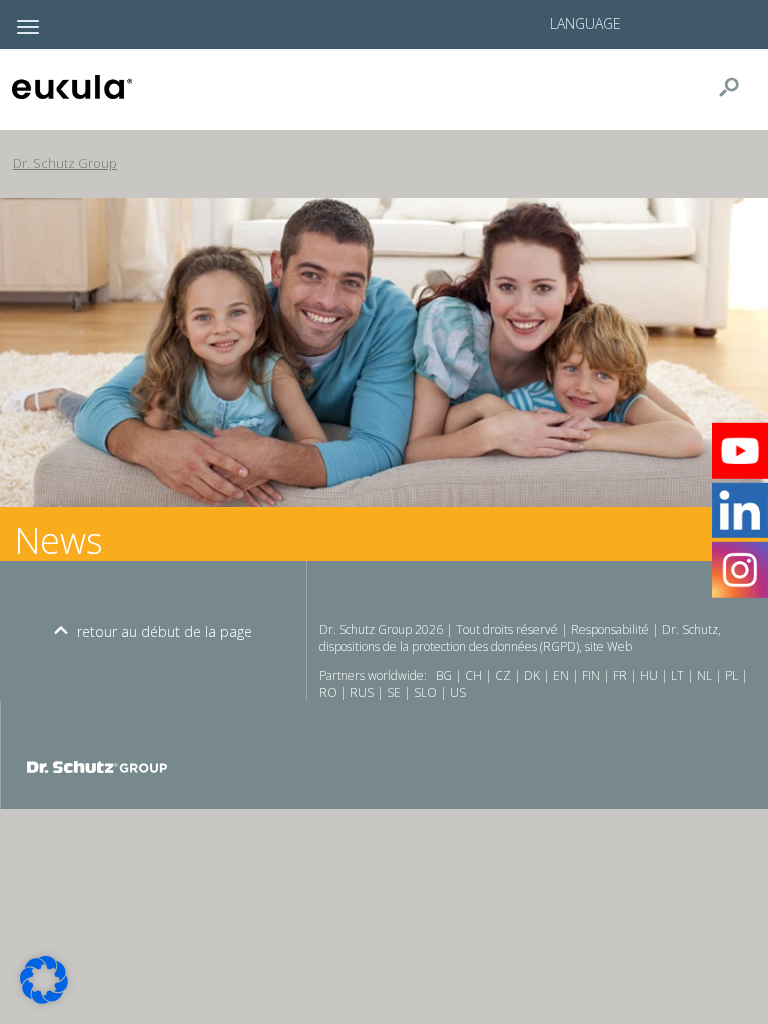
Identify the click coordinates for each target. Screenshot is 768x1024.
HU (649, 675)
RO (328, 692)
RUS (362, 692)
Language (585, 23)
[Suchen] (737, 87)
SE (394, 692)
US (458, 692)
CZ (503, 675)
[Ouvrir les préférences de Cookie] (44, 998)
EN (561, 675)
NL (704, 675)
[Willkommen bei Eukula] (108, 87)
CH (473, 675)
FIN (591, 675)
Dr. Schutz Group (65, 163)
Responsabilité (610, 629)
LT (677, 675)
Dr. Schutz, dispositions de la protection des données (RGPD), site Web (520, 638)
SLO (425, 692)
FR (620, 675)
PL (731, 675)
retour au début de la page (164, 631)
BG (444, 675)
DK (532, 675)
